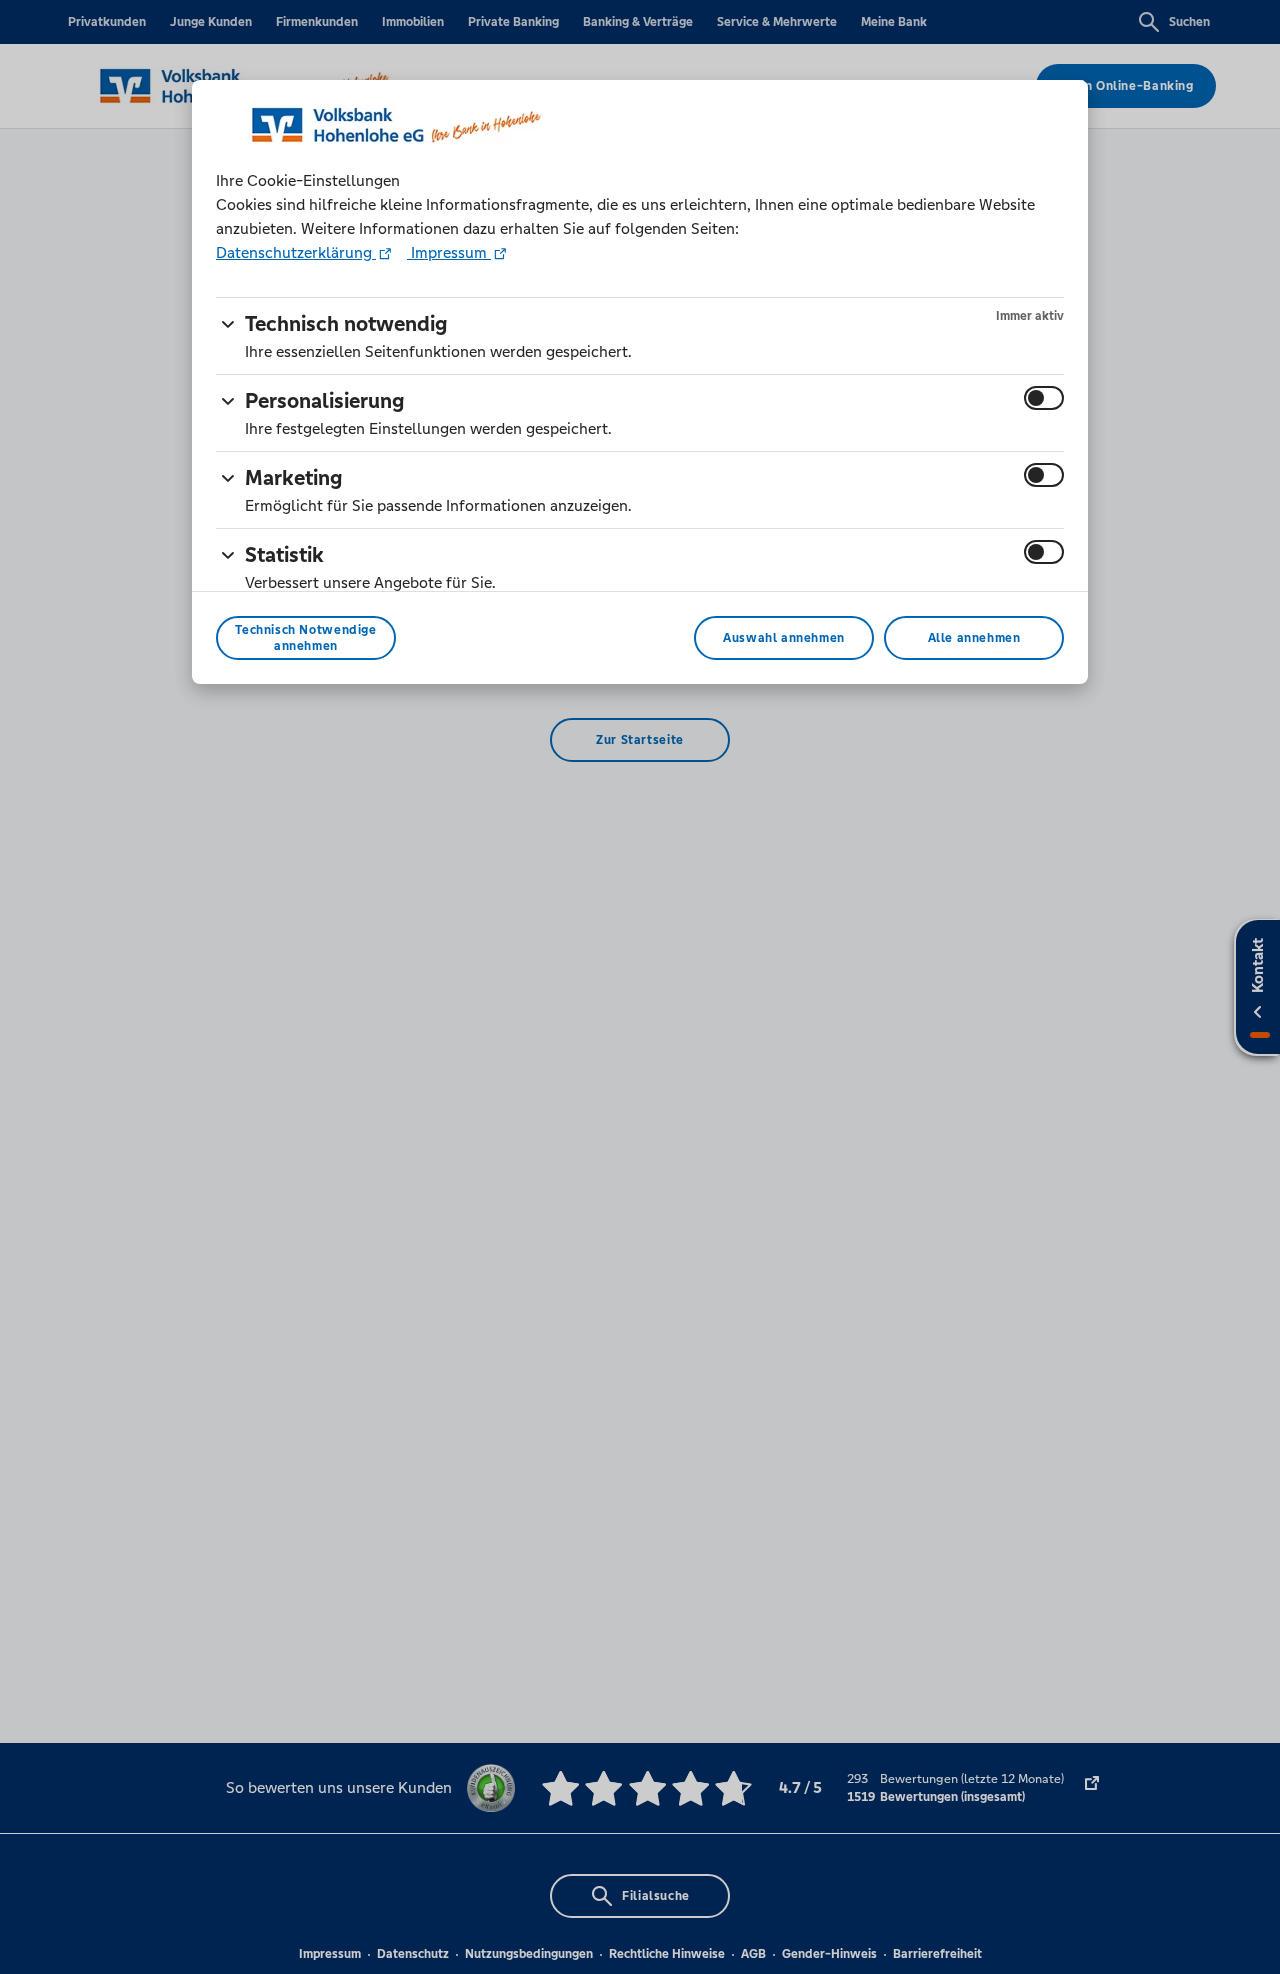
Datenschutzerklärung (296, 252)
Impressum (449, 252)
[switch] (1044, 398)
